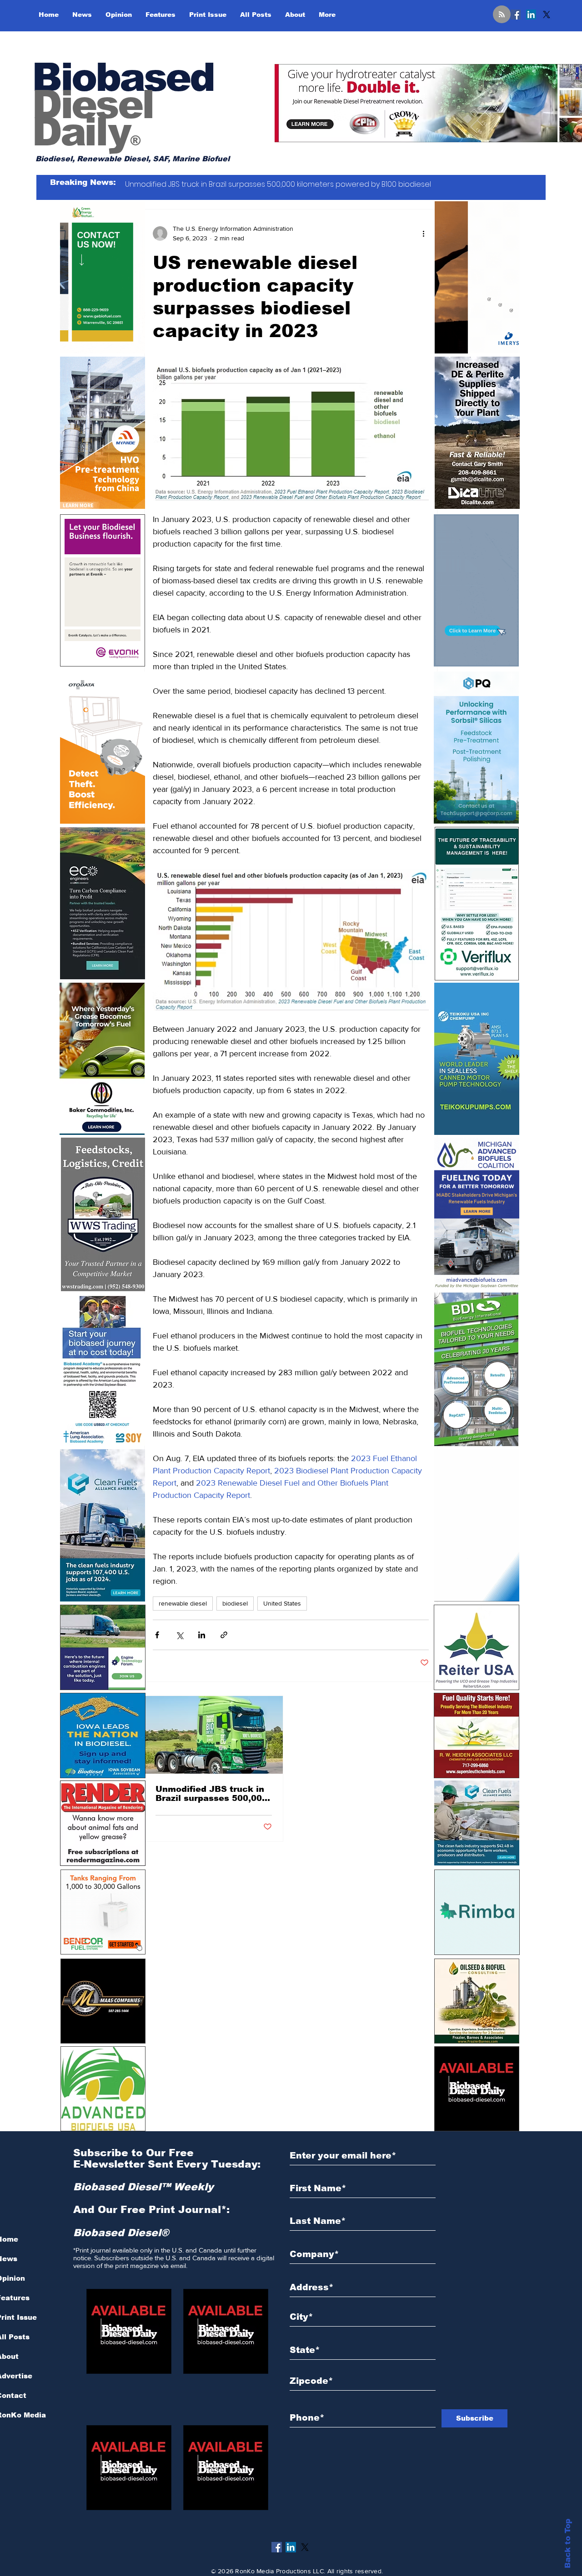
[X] (547, 15)
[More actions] (423, 234)
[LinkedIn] (531, 15)
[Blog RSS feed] (502, 15)
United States (282, 1603)
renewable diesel (183, 1603)
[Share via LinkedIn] (202, 1635)
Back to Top (568, 2544)
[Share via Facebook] (157, 1635)
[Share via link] (224, 1635)
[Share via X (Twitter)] (179, 1635)
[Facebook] (516, 15)
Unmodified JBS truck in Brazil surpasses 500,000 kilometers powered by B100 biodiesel (211, 1794)
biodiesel (235, 1603)
